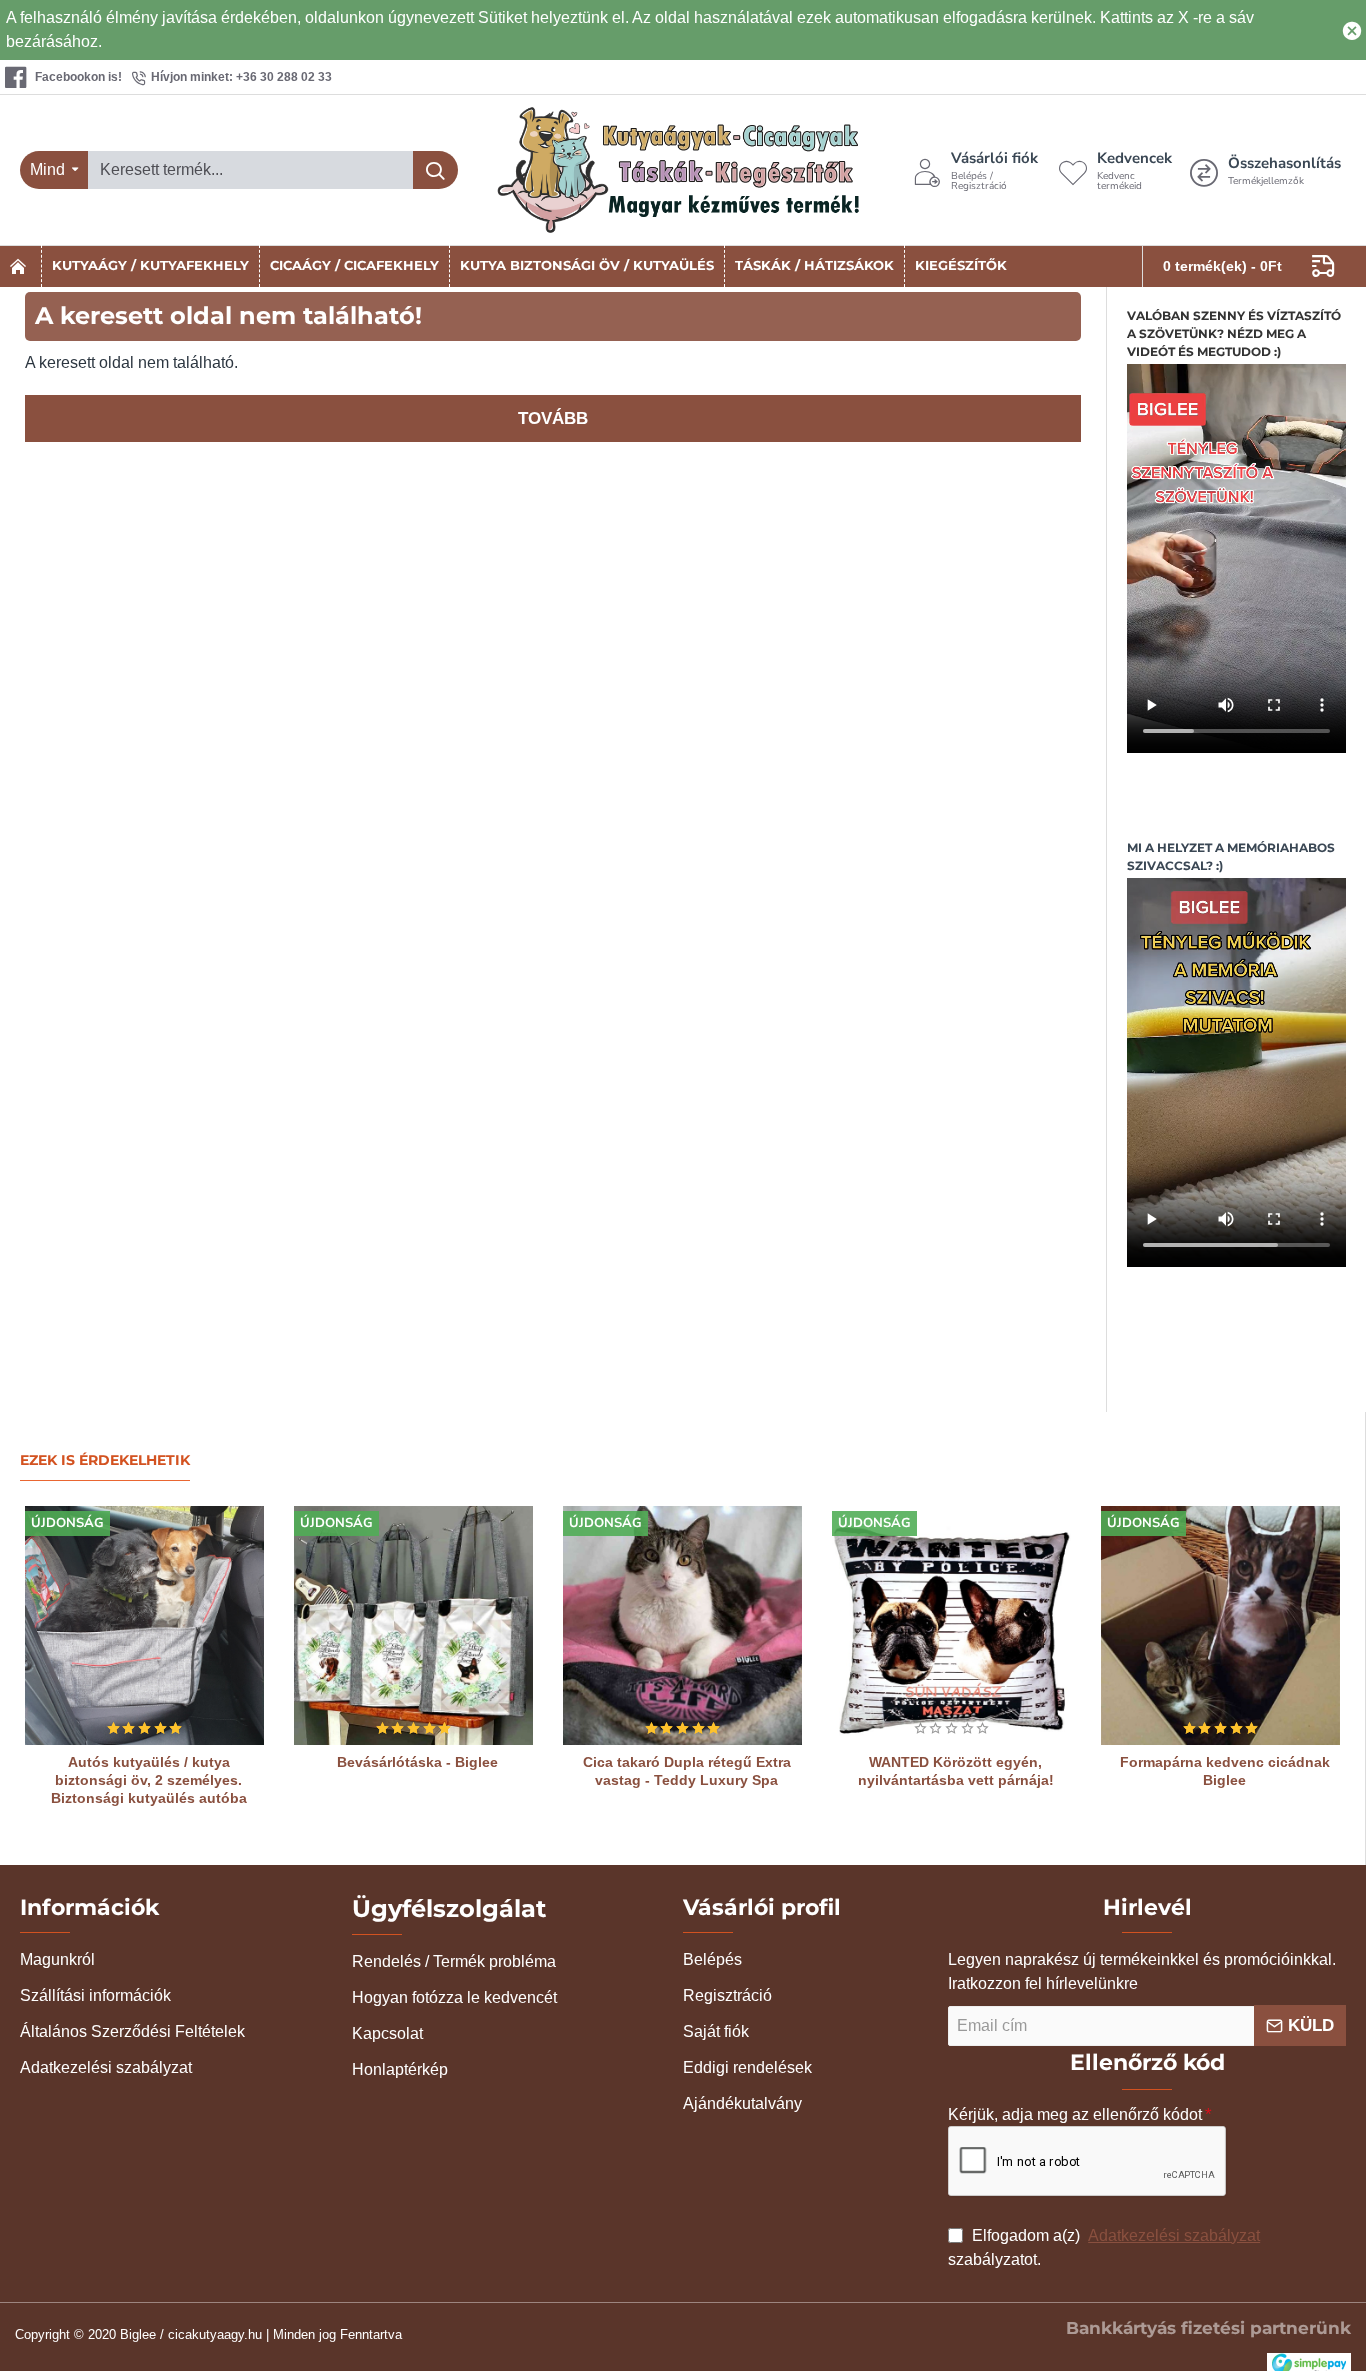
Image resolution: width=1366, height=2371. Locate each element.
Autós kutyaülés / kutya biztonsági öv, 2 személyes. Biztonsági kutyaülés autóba (149, 1780)
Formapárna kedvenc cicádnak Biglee (1225, 1771)
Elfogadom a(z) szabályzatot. (1104, 2247)
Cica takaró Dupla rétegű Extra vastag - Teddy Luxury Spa (687, 1771)
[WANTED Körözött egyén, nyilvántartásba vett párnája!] (951, 1625)
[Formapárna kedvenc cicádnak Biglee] (1220, 1625)
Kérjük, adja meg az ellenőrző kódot (1075, 2114)
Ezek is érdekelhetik (105, 1460)
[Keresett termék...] (435, 170)
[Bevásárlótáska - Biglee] (413, 1625)
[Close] (1352, 30)
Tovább (553, 418)
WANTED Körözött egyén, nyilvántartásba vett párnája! (956, 1771)
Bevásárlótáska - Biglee (417, 1762)
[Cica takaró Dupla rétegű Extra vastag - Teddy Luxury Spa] (682, 1625)
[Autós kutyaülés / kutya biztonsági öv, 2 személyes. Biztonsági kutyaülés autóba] (144, 1625)
